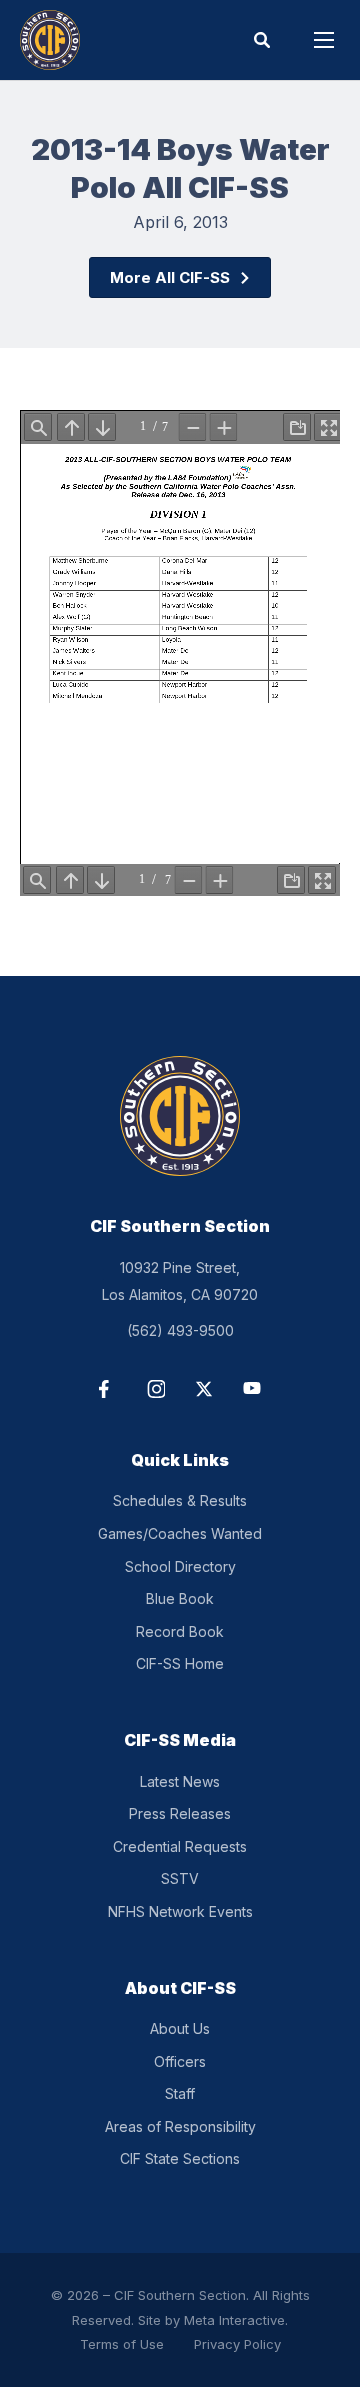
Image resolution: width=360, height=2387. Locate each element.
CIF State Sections (180, 2158)
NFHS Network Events (180, 1911)
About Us (180, 2028)
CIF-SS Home (180, 1663)
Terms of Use (122, 2344)
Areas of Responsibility (180, 2126)
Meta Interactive (234, 2320)
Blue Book (180, 1598)
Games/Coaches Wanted (180, 1533)
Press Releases (180, 1813)
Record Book (180, 1631)
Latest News (180, 1781)
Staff (180, 2093)
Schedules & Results (180, 1500)
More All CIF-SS (170, 277)
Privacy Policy (237, 2344)
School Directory (180, 1566)
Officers (180, 2061)
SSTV (180, 1878)
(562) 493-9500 (180, 1330)
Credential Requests (180, 1846)
